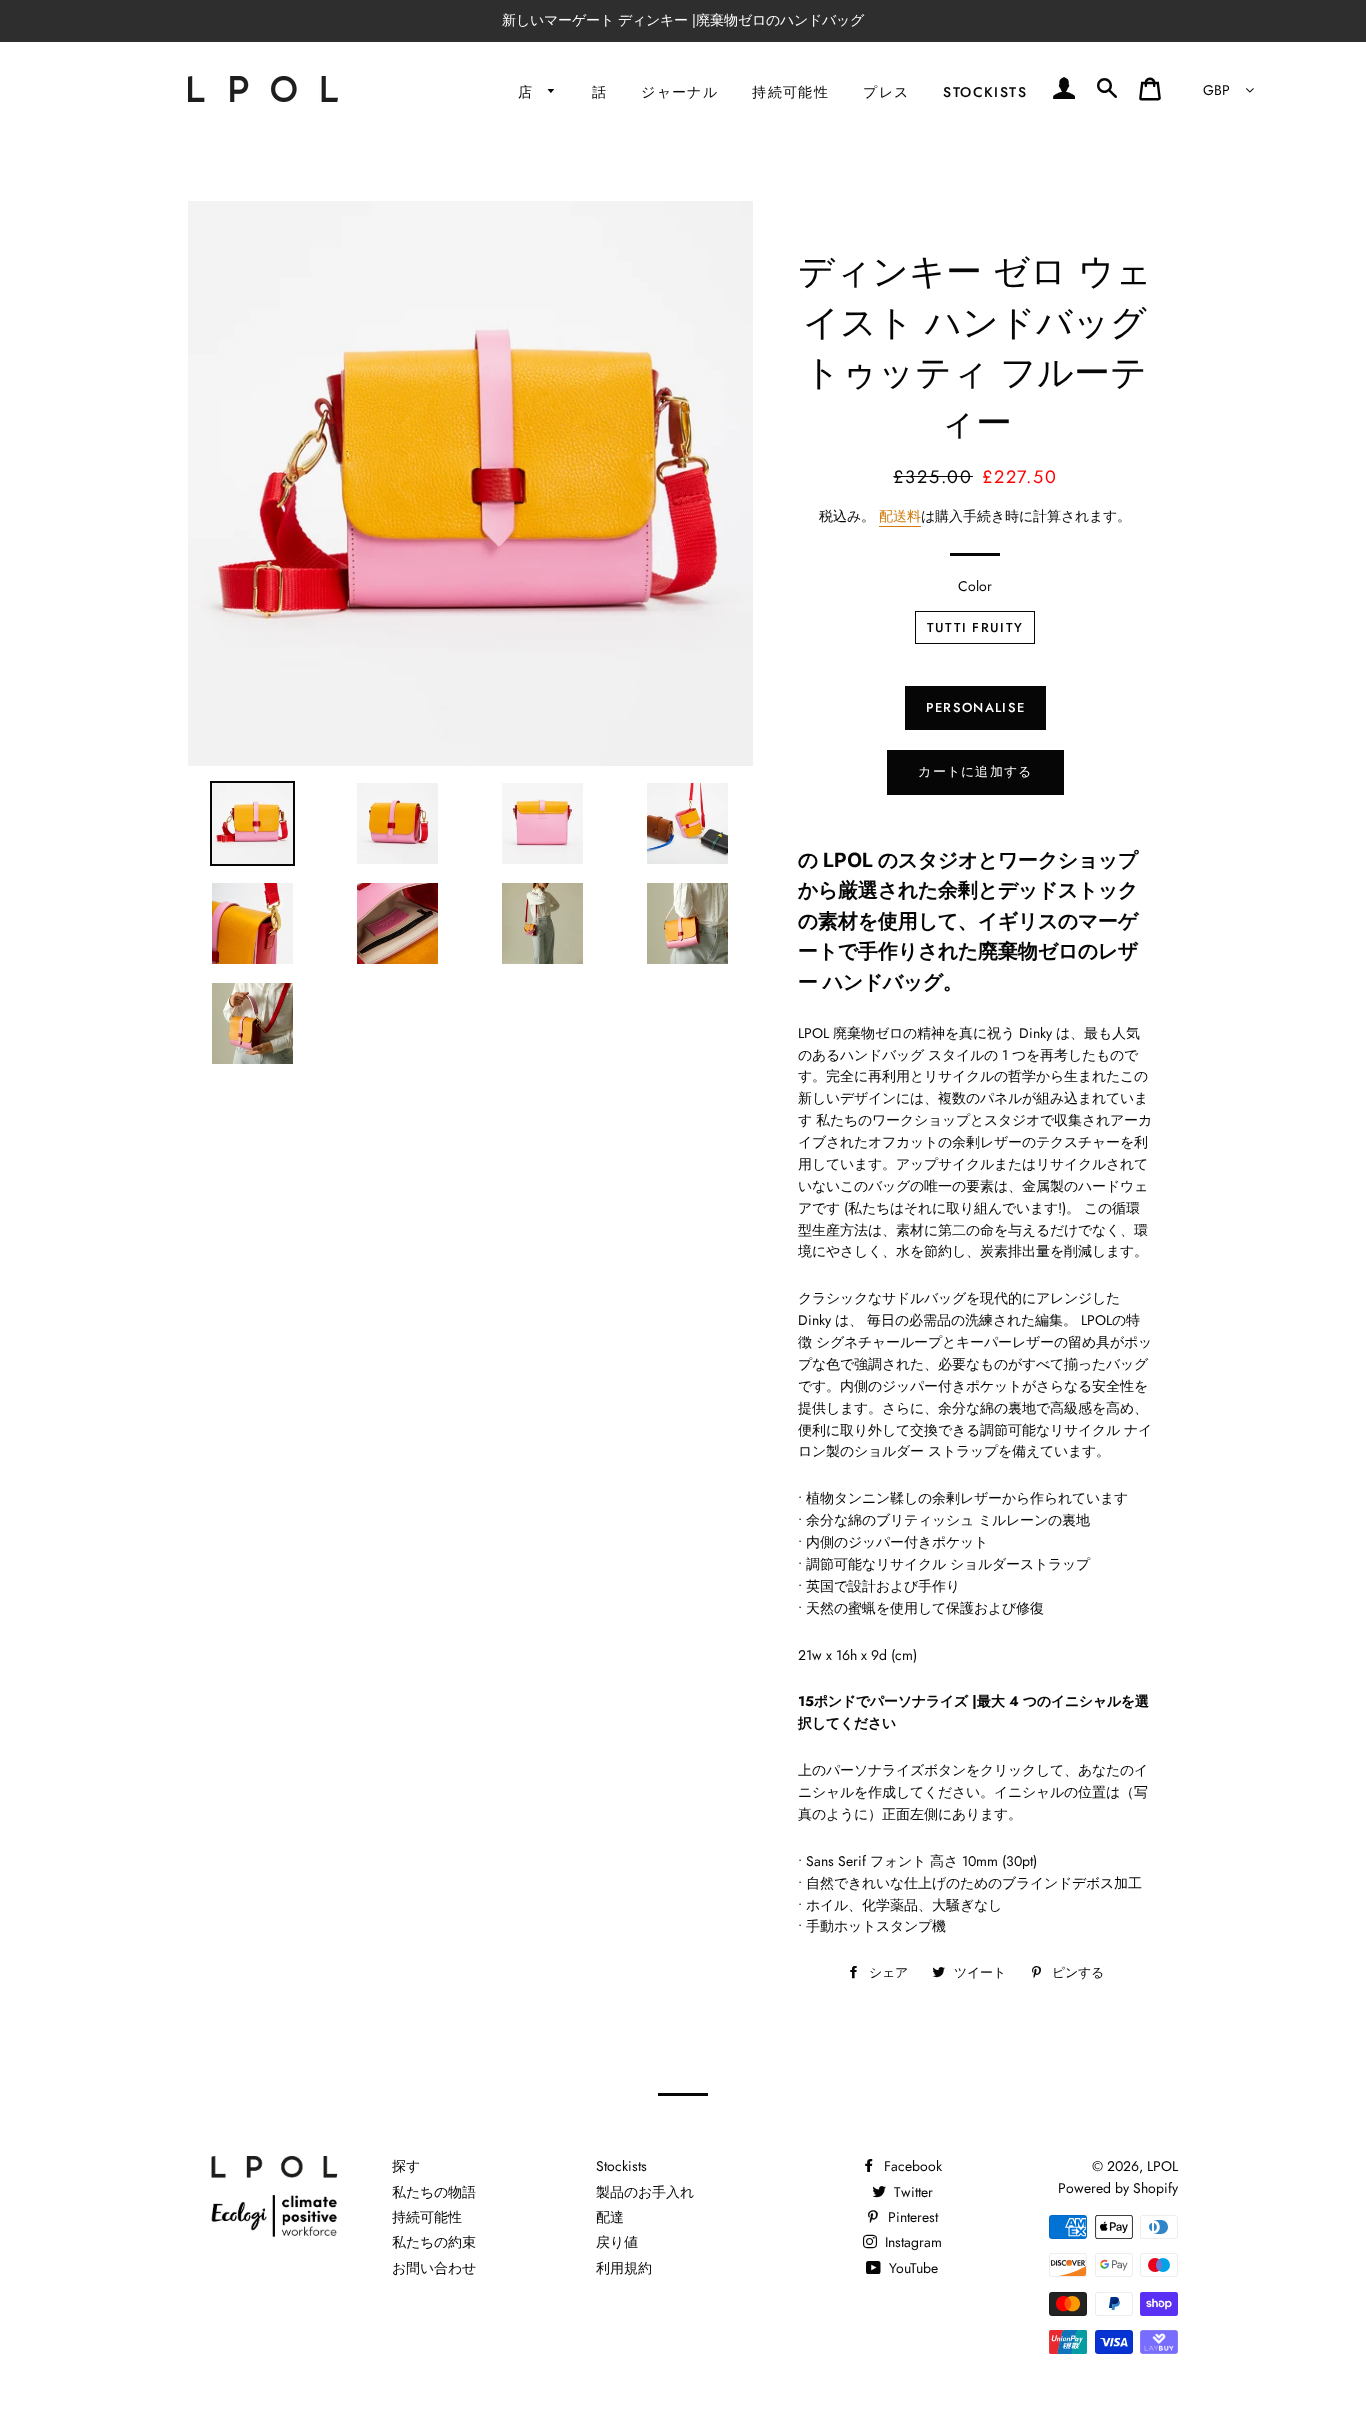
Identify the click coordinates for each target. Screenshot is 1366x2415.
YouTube (911, 2268)
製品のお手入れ (645, 2192)
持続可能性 (790, 92)
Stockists (985, 92)
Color (975, 586)
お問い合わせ (434, 2268)
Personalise (975, 707)
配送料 (900, 516)
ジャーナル (679, 92)
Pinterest (911, 2217)
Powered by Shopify (1118, 2188)
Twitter (911, 2192)
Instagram (911, 2242)
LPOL (1162, 2166)
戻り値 (617, 2242)
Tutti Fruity (975, 627)
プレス (886, 92)
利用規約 (624, 2268)
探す (406, 2166)
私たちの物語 (434, 2192)
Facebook (911, 2166)
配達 (610, 2217)
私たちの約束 (434, 2242)
